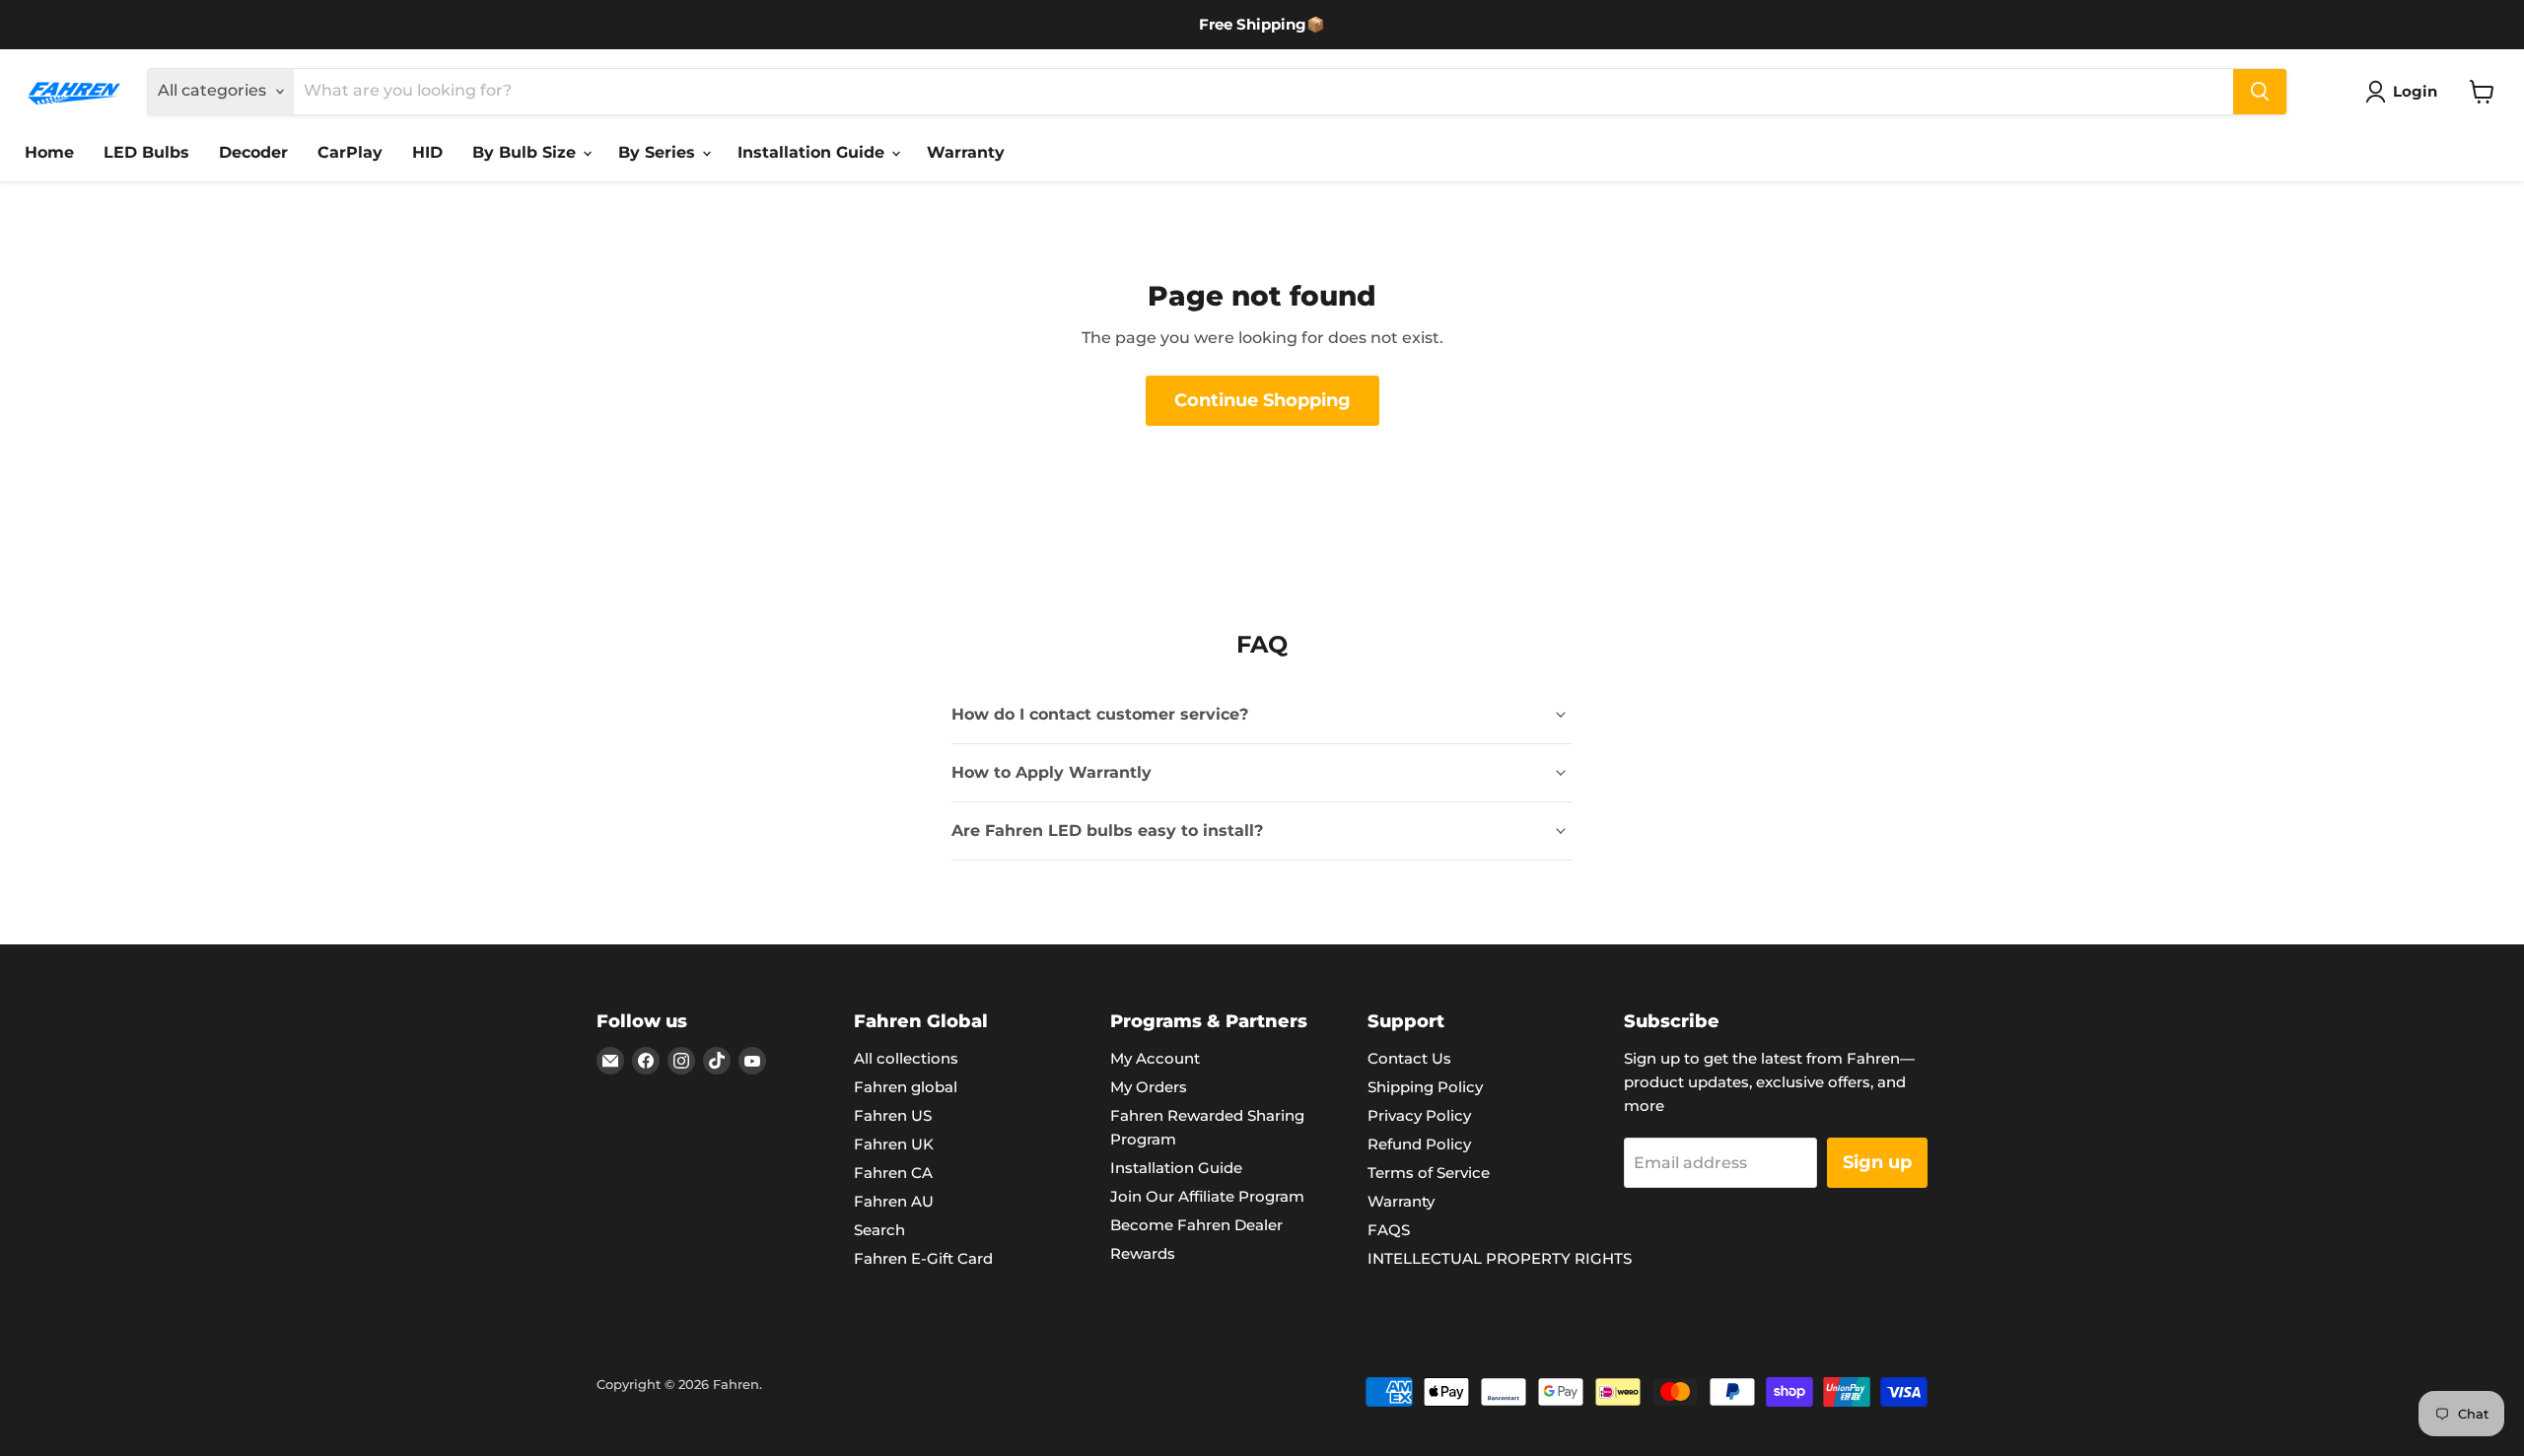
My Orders (1149, 1087)
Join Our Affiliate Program (1207, 1196)
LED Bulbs (146, 152)
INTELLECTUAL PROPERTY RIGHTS (1500, 1258)
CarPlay (350, 152)
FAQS (1389, 1230)
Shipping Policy (1425, 1087)
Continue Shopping (1262, 400)
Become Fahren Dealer (1196, 1225)
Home (49, 152)
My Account (1155, 1058)
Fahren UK (894, 1144)
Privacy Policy (1419, 1115)
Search (879, 1230)
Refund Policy (1419, 1144)
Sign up (1877, 1162)
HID (427, 152)
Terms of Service (1429, 1173)
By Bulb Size (526, 152)
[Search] (2260, 92)
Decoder (253, 152)
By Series (659, 152)
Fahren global (906, 1087)
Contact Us (1409, 1058)
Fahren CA (893, 1173)
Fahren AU (894, 1201)
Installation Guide (813, 152)
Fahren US (893, 1115)
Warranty (966, 152)
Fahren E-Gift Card (923, 1258)
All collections (906, 1058)
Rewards (1143, 1253)
